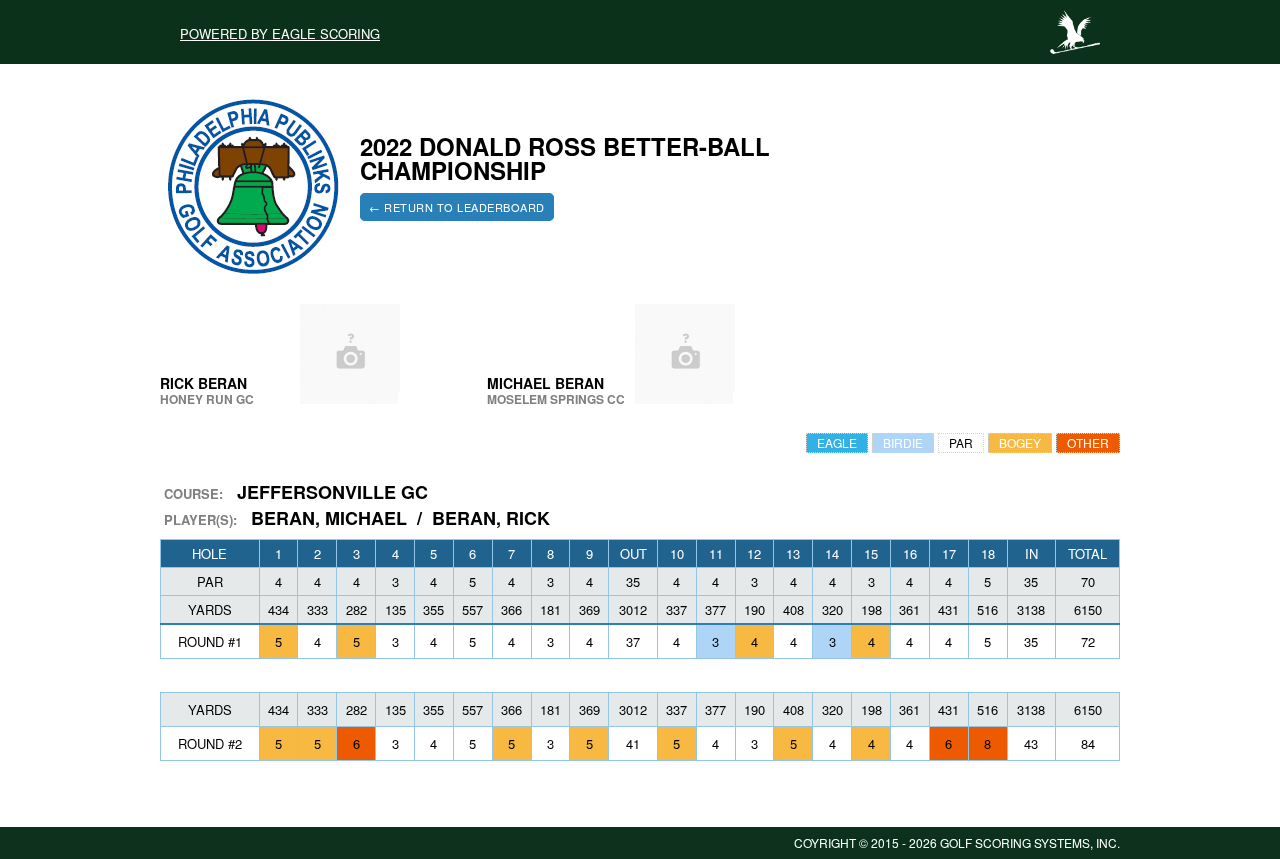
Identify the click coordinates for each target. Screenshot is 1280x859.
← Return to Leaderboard (457, 207)
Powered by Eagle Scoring (280, 32)
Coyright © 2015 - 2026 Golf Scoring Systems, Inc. (957, 843)
